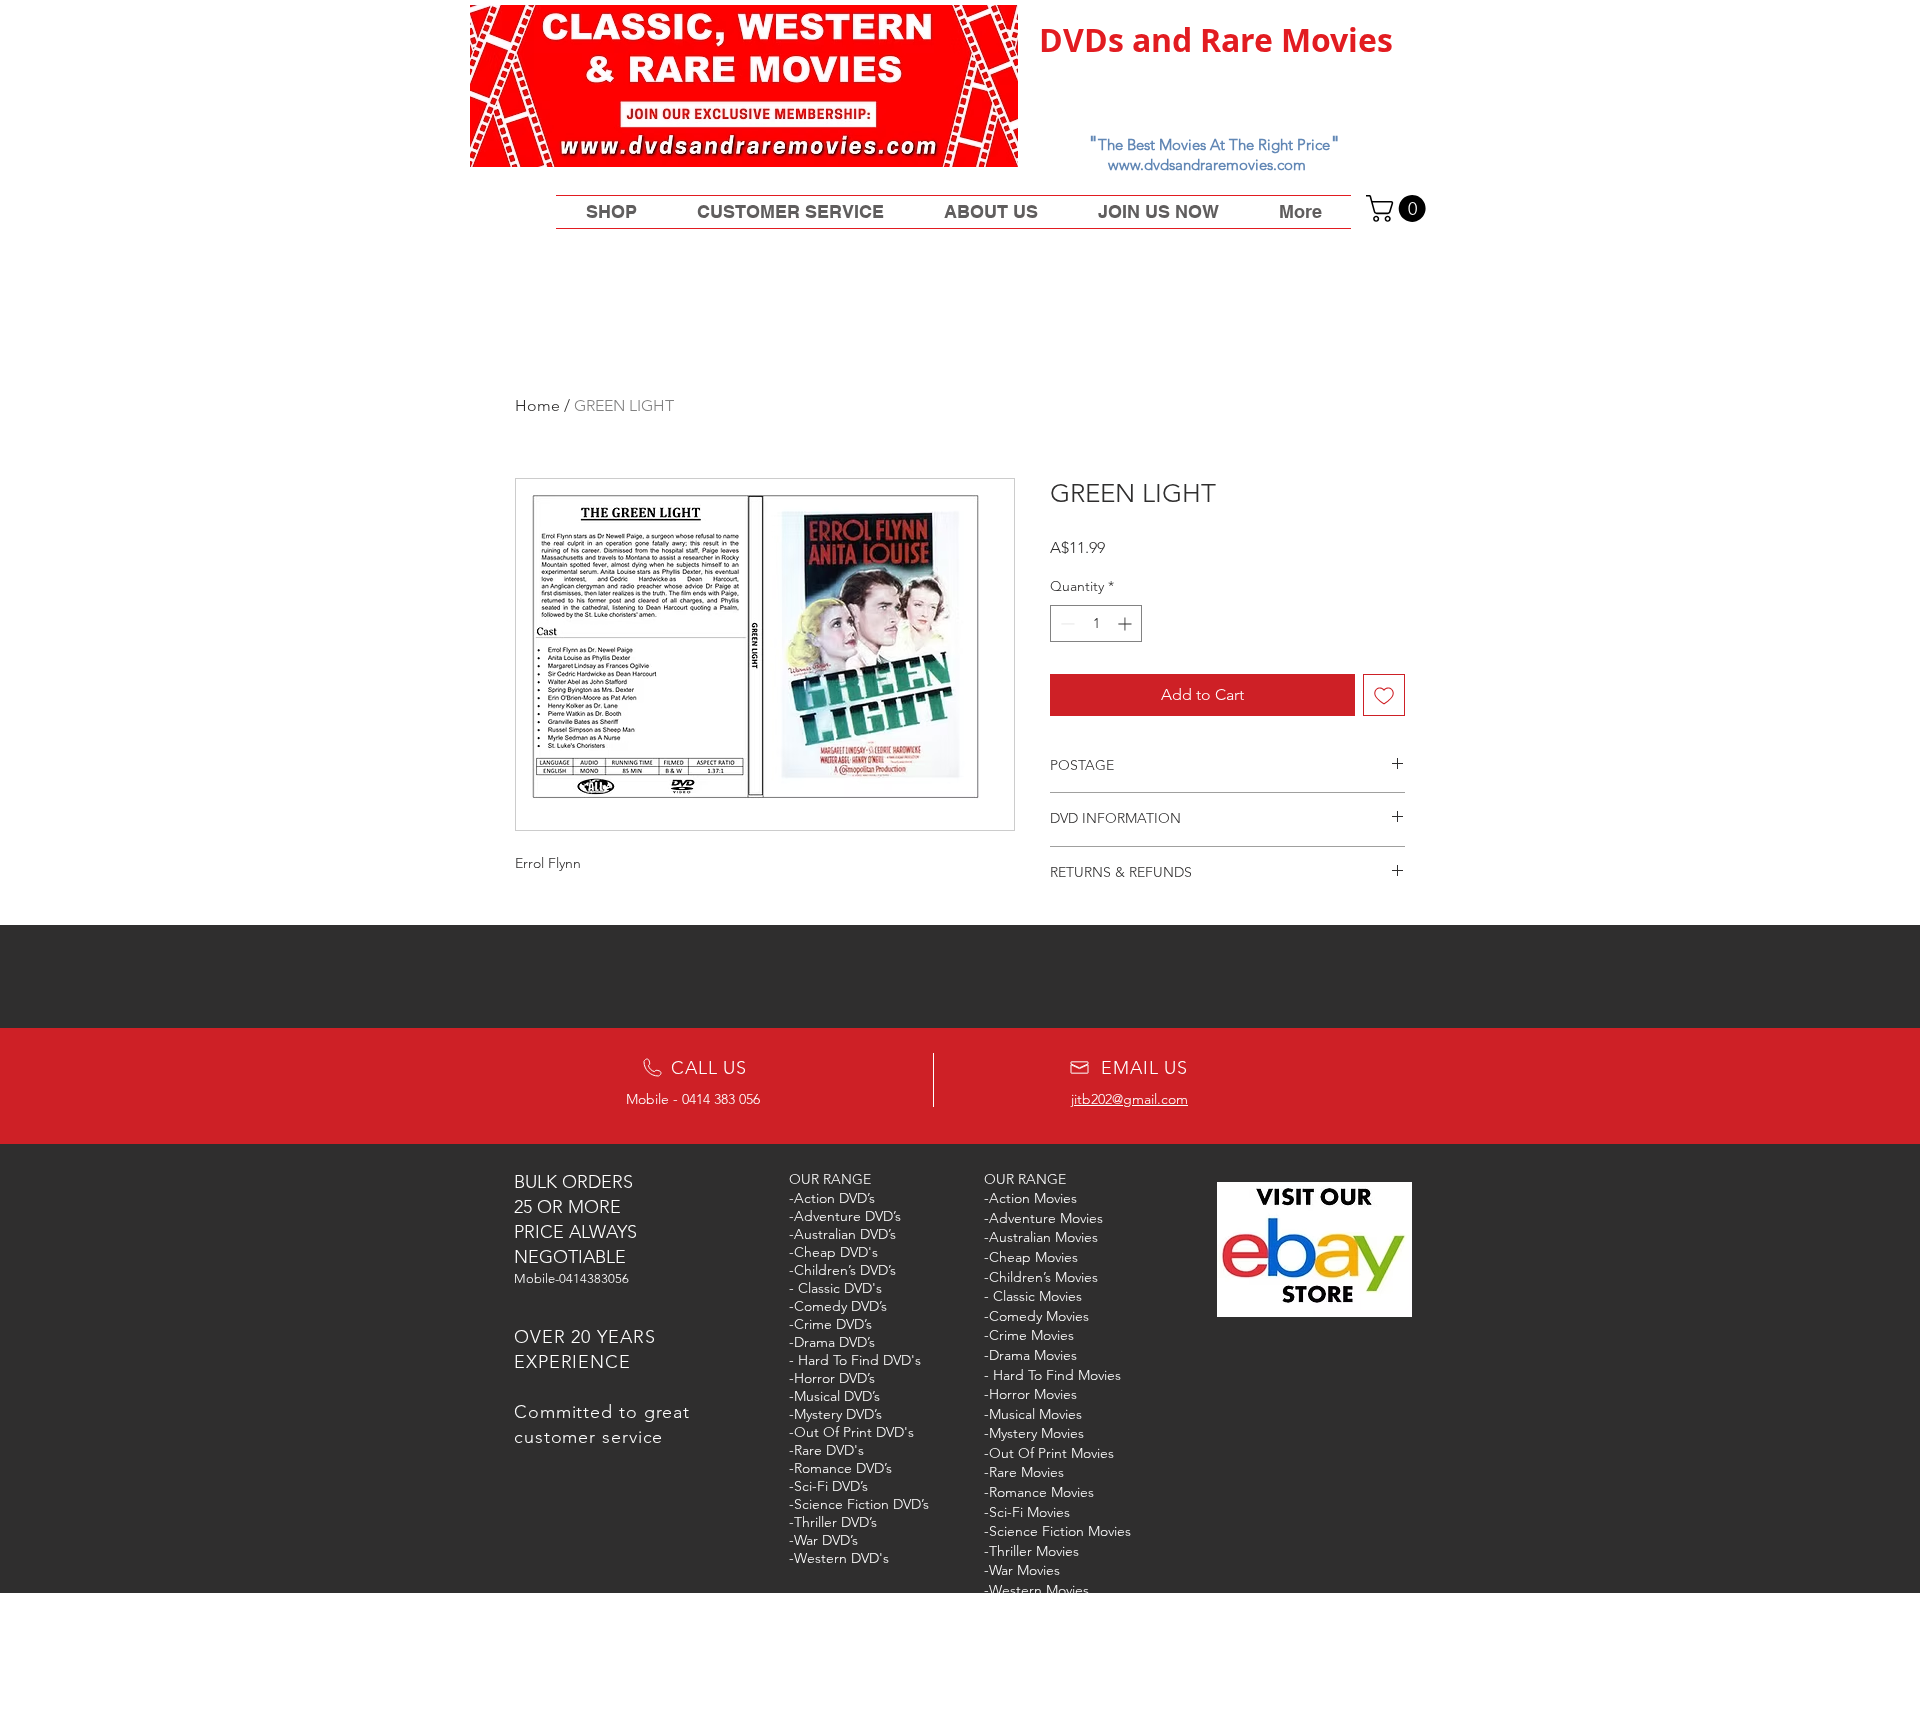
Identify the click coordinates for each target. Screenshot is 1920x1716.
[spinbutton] (1096, 623)
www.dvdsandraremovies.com (1207, 164)
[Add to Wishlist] (1384, 695)
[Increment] (1126, 623)
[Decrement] (1065, 623)
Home (537, 405)
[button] (1399, 208)
